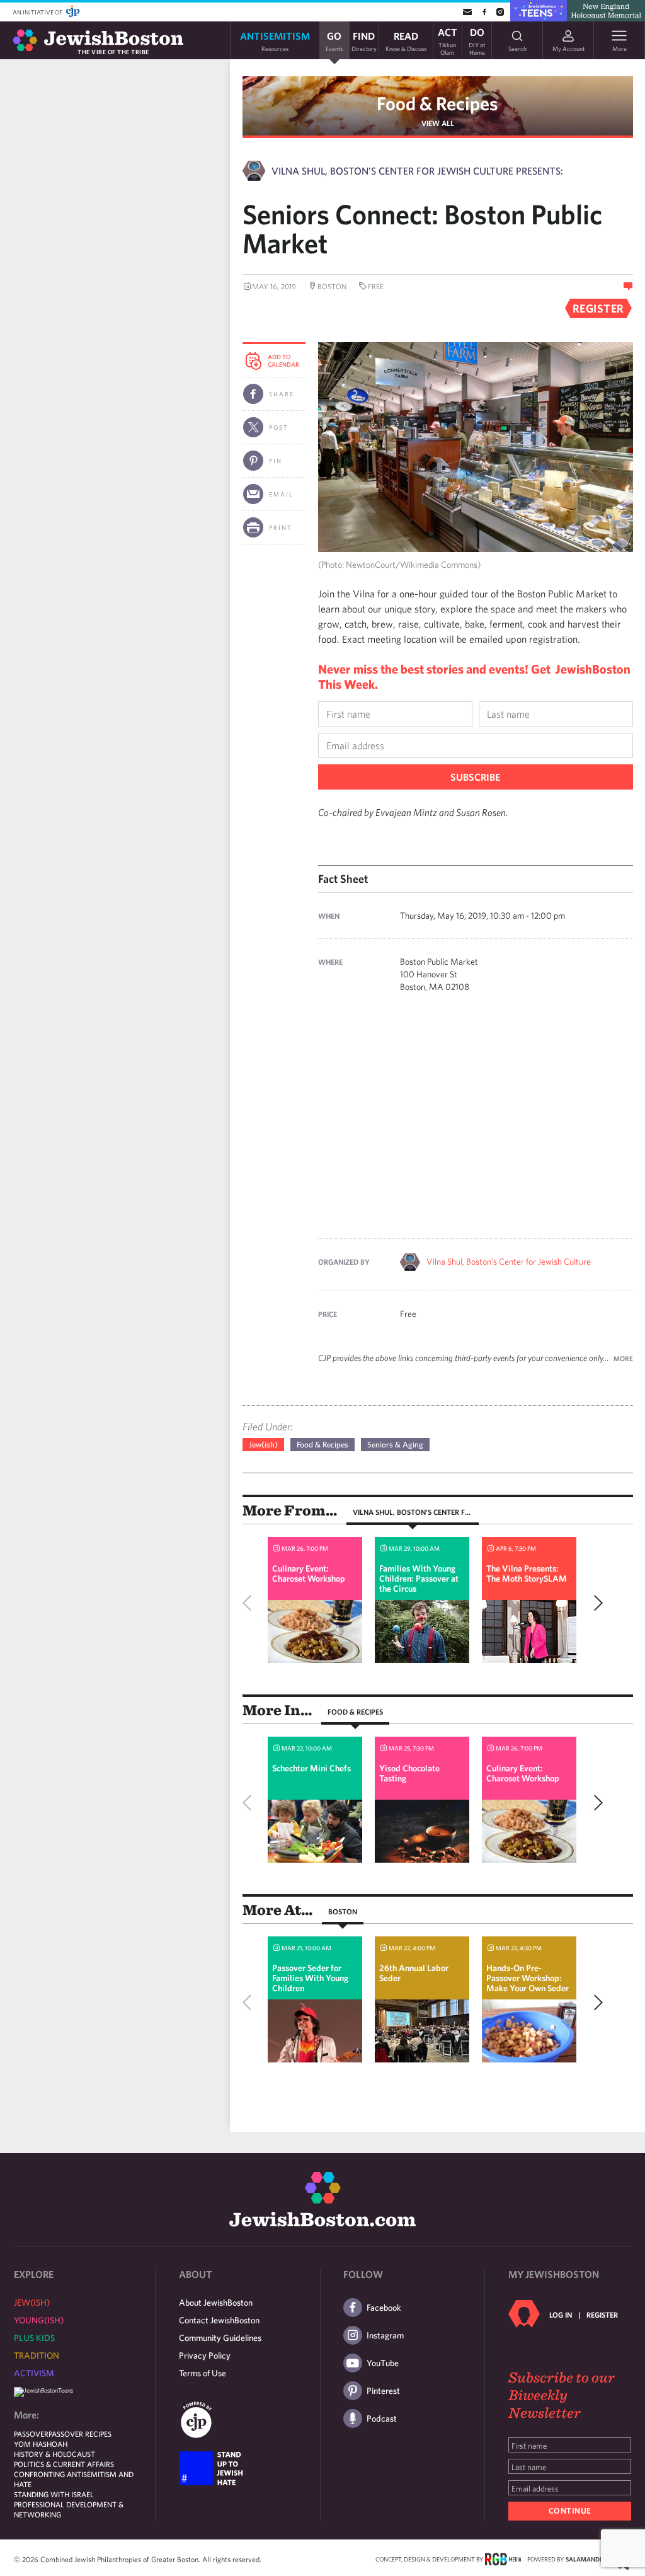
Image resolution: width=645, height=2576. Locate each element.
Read (406, 41)
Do (477, 40)
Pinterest (383, 2391)
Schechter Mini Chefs (311, 1768)
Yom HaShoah (41, 2444)
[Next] (595, 1603)
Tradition (37, 2355)
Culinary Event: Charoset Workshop (309, 1573)
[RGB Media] (503, 2558)
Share (282, 394)
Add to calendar (283, 360)
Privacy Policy (205, 2355)
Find (364, 41)
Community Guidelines (220, 2338)
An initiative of (38, 12)
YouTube (383, 2363)
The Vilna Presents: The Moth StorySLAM (527, 1573)
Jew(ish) (263, 1445)
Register (602, 2314)
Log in (561, 2314)
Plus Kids (34, 2338)
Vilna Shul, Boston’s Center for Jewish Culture (509, 1262)
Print (281, 527)
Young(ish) (39, 2320)
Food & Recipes (437, 103)
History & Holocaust (54, 2454)
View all (438, 123)
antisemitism (275, 41)
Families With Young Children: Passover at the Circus (419, 1578)
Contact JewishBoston (219, 2320)
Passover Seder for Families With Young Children (310, 1978)
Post (279, 427)
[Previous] (250, 1603)
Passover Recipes (80, 2434)
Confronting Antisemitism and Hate (74, 2479)
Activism (34, 2373)
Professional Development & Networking (69, 2509)
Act (448, 40)
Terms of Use (203, 2373)
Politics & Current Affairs (64, 2464)
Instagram (385, 2335)
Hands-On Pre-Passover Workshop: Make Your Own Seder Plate (528, 1983)
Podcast (382, 2418)
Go (334, 41)
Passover (31, 2434)
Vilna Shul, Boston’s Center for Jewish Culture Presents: (417, 171)
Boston (343, 1911)
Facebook (384, 2308)
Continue (570, 2511)
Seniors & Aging (395, 1445)
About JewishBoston (216, 2303)
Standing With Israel (54, 2494)
